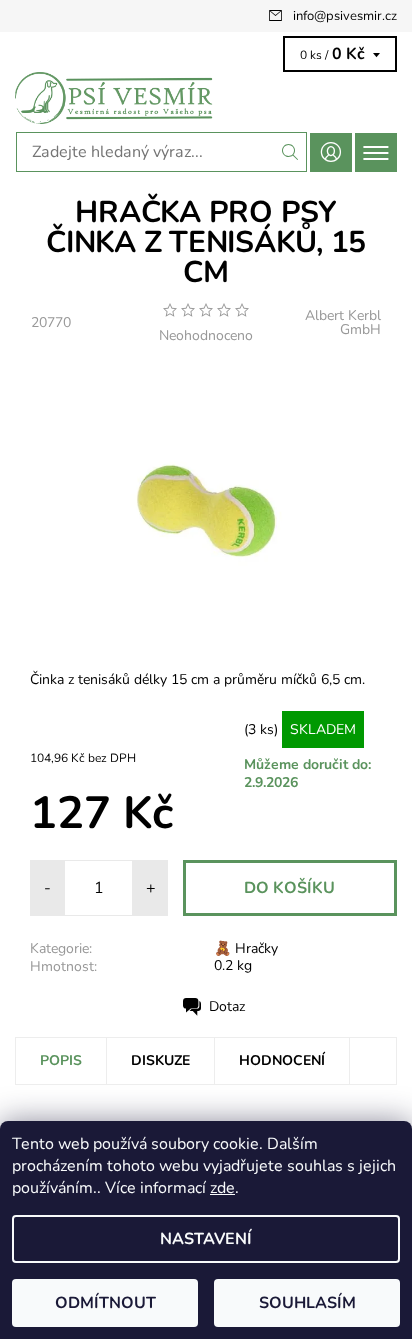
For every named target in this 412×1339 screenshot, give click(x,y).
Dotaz (227, 1006)
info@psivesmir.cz (345, 16)
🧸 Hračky (246, 948)
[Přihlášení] (331, 152)
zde (222, 1188)
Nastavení (206, 1239)
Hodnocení (282, 1060)
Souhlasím (307, 1303)
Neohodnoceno (206, 336)
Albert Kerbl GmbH (343, 322)
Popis (61, 1060)
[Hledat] (290, 152)
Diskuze (160, 1060)
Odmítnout (105, 1303)
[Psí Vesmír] (206, 98)
